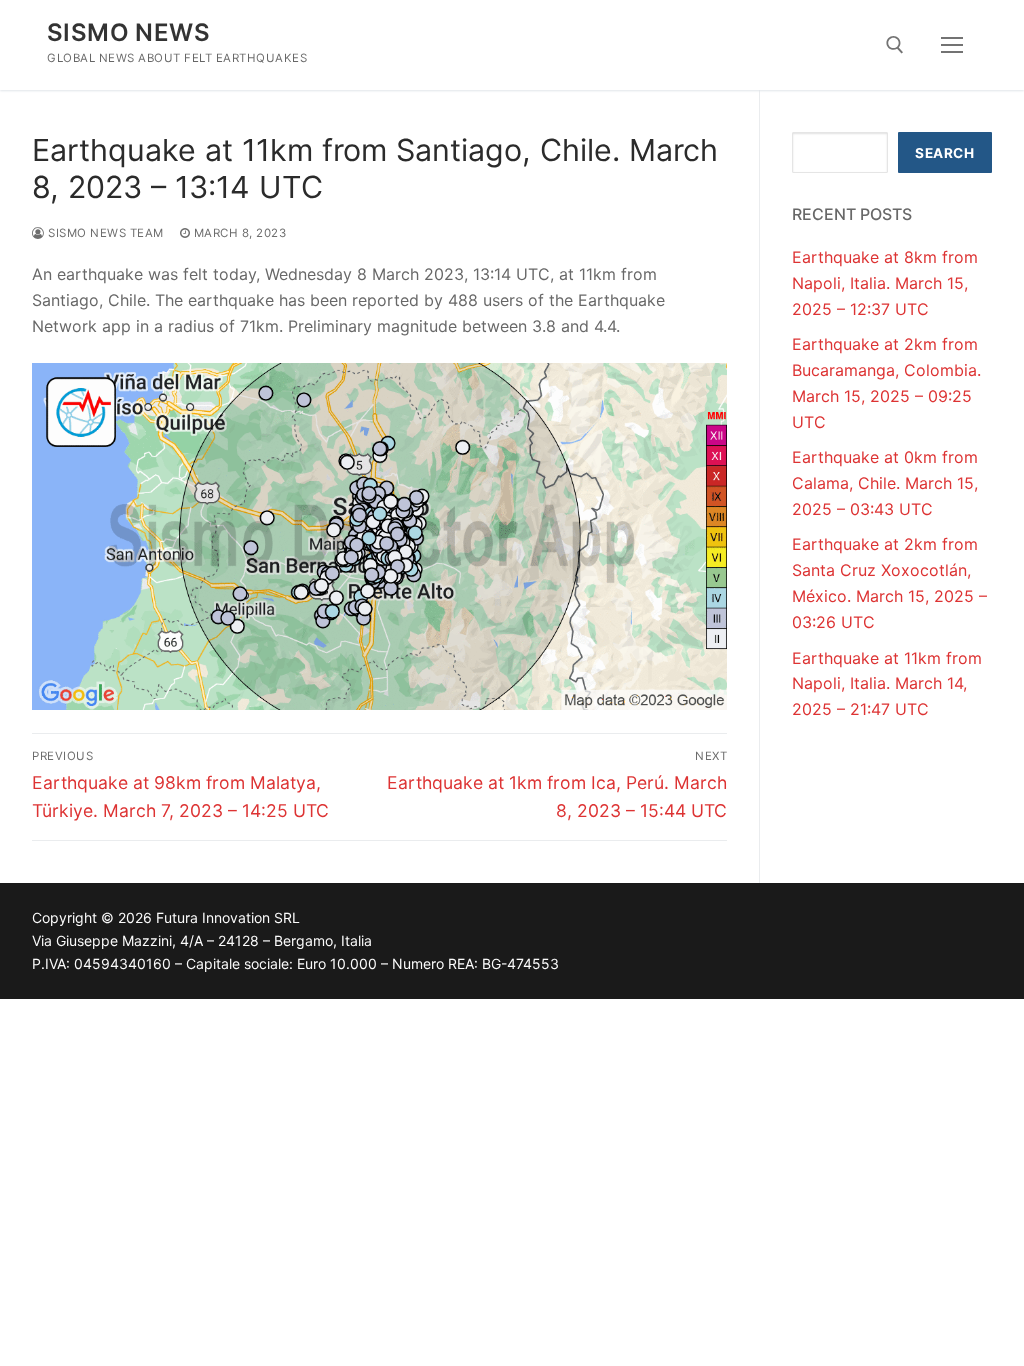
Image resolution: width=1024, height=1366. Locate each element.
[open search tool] (895, 45)
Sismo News (128, 32)
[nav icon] (952, 45)
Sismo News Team (104, 233)
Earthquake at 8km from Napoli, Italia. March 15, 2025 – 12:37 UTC (885, 283)
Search (944, 153)
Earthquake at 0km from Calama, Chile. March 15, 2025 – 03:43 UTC (885, 483)
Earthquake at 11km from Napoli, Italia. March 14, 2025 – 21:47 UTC (887, 684)
